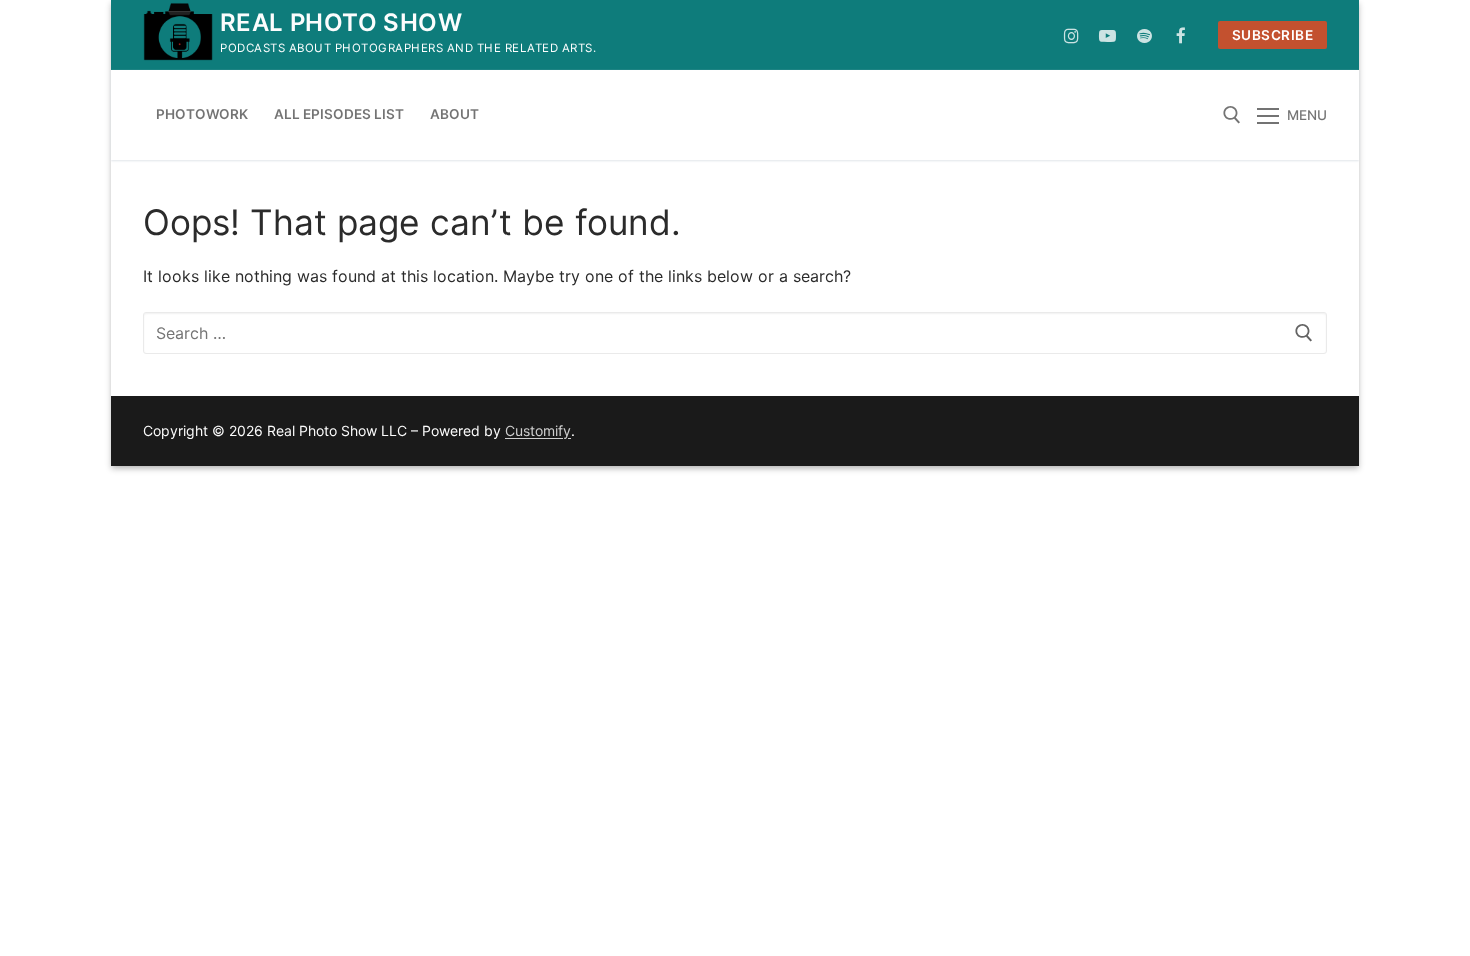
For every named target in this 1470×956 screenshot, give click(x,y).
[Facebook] (1181, 35)
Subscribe (1273, 35)
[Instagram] (1071, 35)
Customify (538, 430)
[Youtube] (1108, 35)
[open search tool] (1232, 115)
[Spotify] (1144, 35)
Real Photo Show (341, 22)
